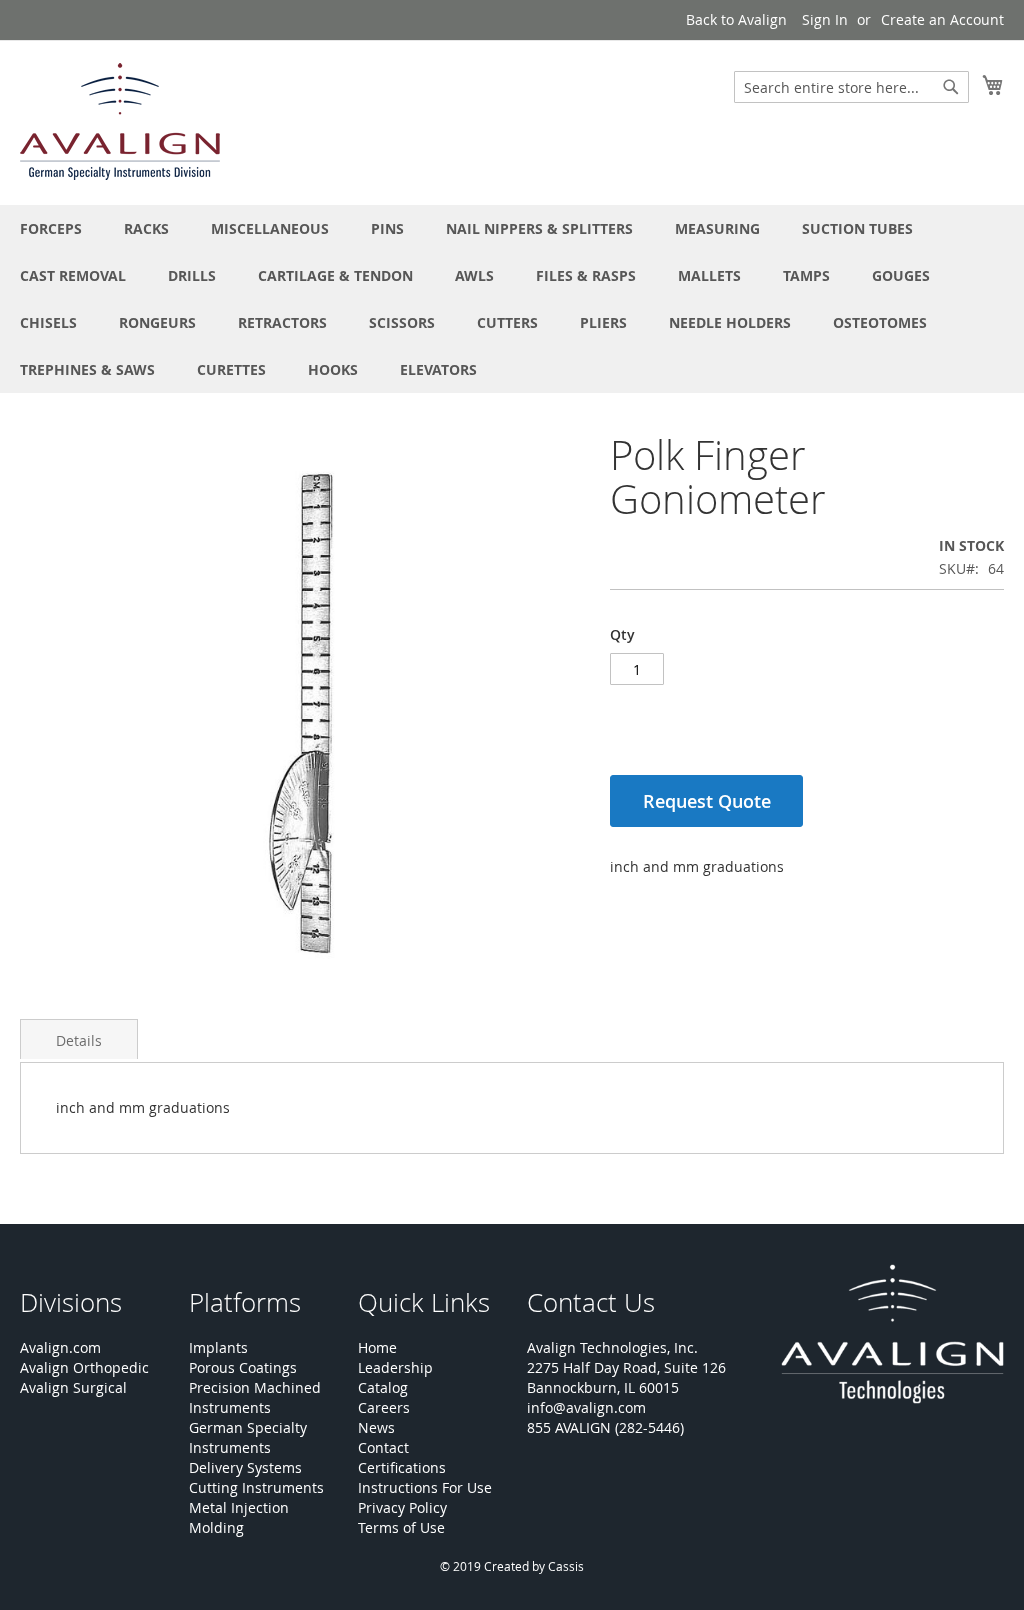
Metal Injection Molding (239, 1517)
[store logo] (120, 121)
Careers (384, 1407)
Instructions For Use (425, 1487)
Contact (383, 1447)
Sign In (825, 19)
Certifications (402, 1467)
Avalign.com (60, 1347)
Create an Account (942, 19)
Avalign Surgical (73, 1387)
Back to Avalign (736, 19)
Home (377, 1347)
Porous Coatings (243, 1367)
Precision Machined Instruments (255, 1397)
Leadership (395, 1367)
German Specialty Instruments (248, 1437)
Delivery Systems (245, 1467)
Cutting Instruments (256, 1487)
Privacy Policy (402, 1507)
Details (79, 1040)
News (376, 1427)
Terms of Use (401, 1527)
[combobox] (851, 87)
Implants (218, 1347)
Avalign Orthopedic (84, 1367)
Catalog (383, 1387)
